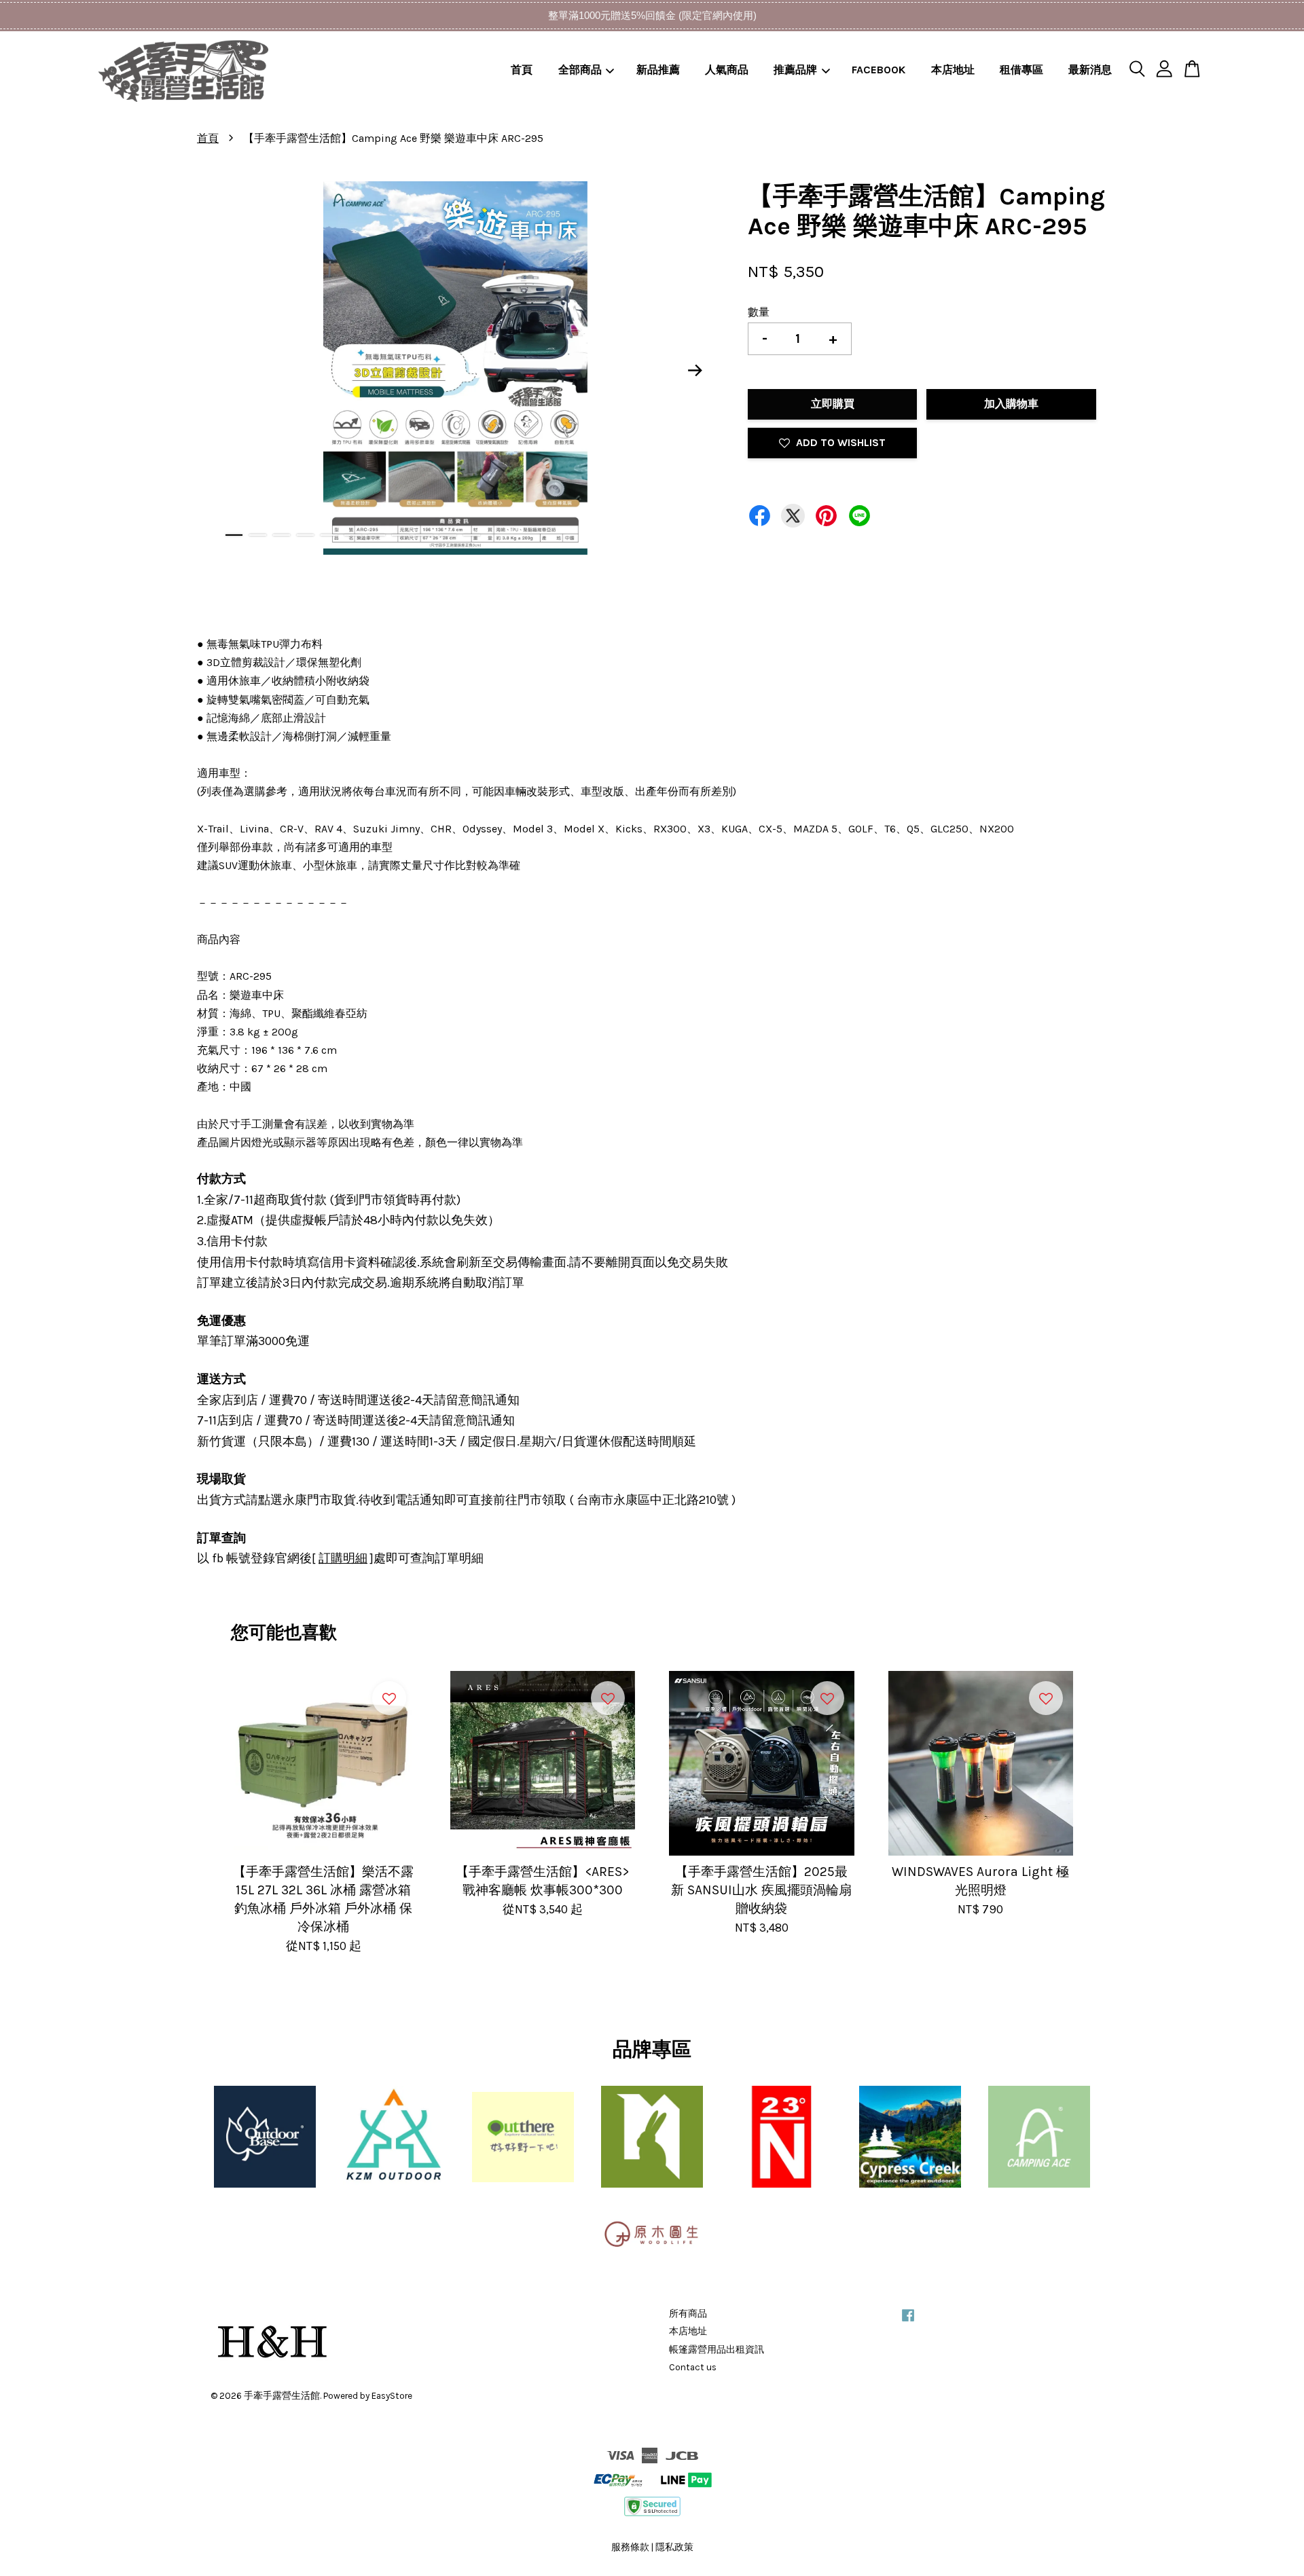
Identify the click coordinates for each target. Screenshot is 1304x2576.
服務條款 (630, 2547)
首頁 (522, 70)
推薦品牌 (795, 70)
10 (448, 535)
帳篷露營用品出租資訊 (717, 2350)
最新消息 (1090, 70)
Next (695, 371)
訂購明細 (343, 1558)
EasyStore (392, 2396)
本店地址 (953, 70)
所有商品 (688, 2314)
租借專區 (1021, 70)
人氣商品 (727, 70)
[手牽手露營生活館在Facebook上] (908, 2322)
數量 (759, 312)
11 (472, 535)
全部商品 (580, 70)
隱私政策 (674, 2547)
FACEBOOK (879, 70)
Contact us (693, 2367)
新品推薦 (658, 70)
